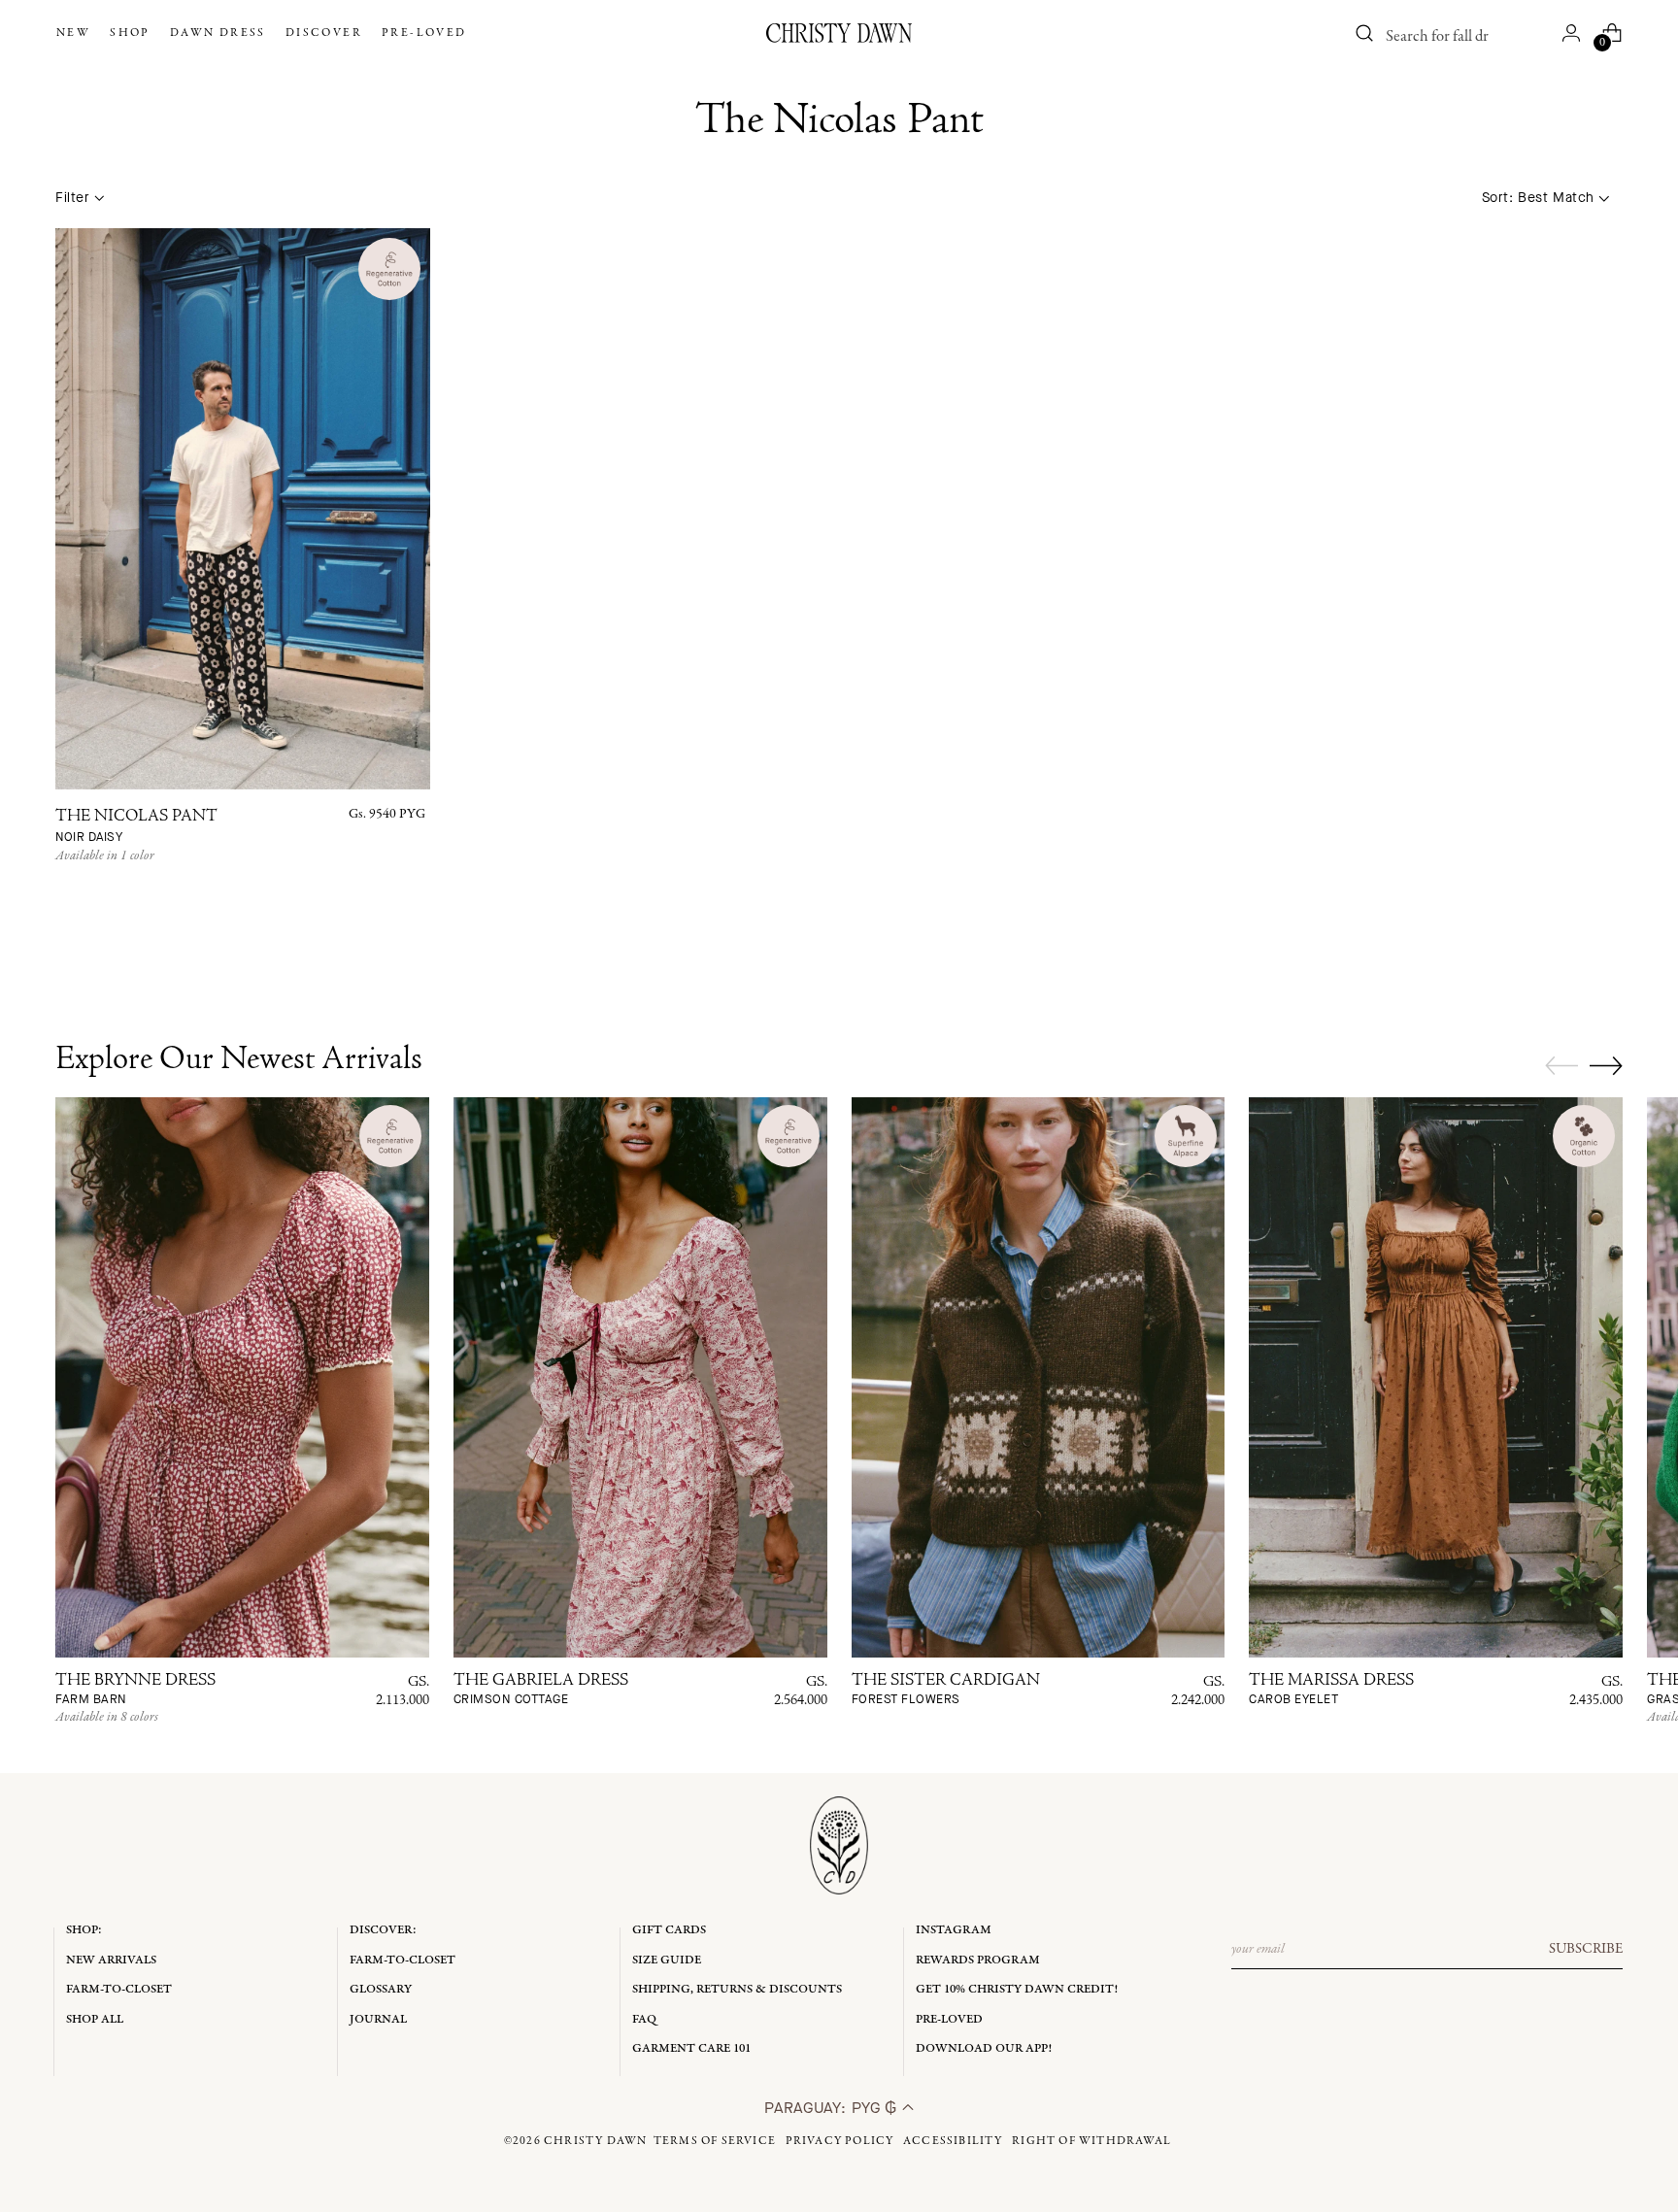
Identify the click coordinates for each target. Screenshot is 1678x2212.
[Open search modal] (1365, 33)
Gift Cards (669, 1930)
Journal (378, 2019)
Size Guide (667, 1960)
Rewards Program (978, 1960)
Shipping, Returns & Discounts (737, 1989)
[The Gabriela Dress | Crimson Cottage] (640, 1377)
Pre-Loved (949, 2019)
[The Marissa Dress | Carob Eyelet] (1436, 1377)
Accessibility (953, 2141)
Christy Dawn (595, 2141)
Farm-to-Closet (119, 1989)
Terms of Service (715, 2141)
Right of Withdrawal (1091, 2141)
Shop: (84, 1930)
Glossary (381, 1989)
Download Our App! (984, 2048)
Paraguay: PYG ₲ (833, 2108)
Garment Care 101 (691, 2048)
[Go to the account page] (1571, 33)
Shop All (95, 2019)
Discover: (383, 1930)
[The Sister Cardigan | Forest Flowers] (1039, 1377)
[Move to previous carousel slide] (1561, 1066)
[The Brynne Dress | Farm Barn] (242, 1377)
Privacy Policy (840, 2141)
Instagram (954, 1930)
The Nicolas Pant (136, 827)
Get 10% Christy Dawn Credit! (1017, 1989)
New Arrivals (111, 1960)
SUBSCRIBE (1586, 1949)
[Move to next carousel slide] (1606, 1065)
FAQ (644, 2019)
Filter (72, 198)
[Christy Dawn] (839, 33)
